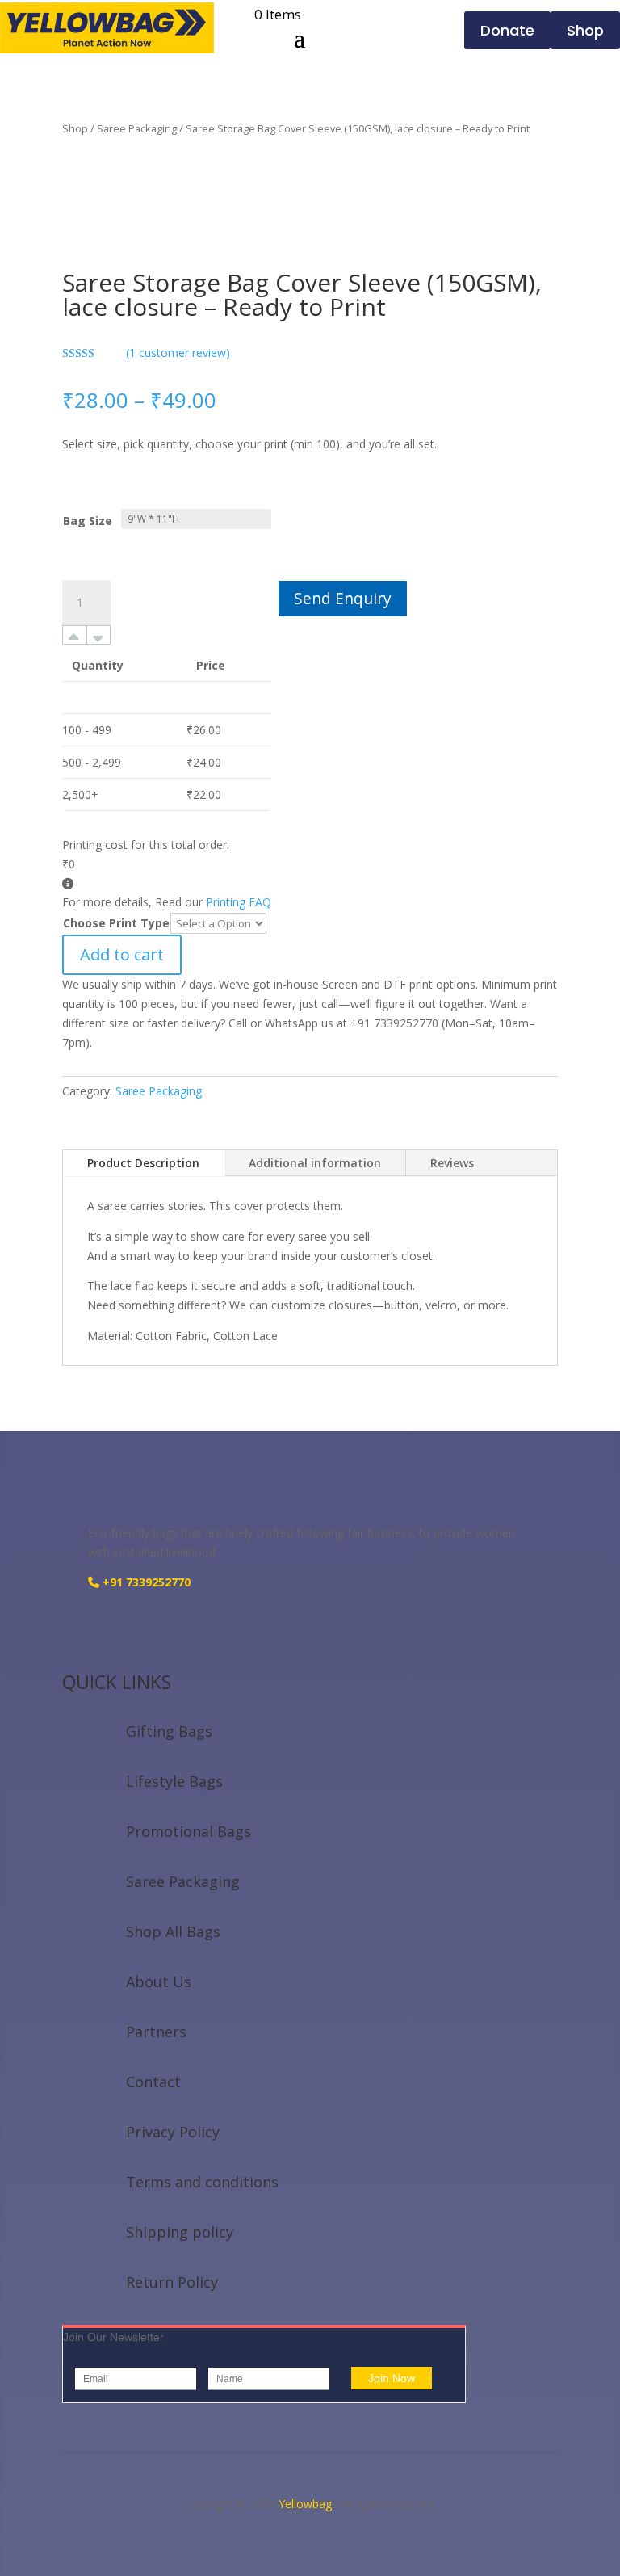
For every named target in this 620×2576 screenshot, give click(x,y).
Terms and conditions (202, 2182)
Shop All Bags (173, 1931)
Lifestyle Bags (174, 1781)
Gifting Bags (169, 1731)
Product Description (143, 1163)
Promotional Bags (189, 1831)
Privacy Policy (173, 2132)
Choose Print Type (116, 923)
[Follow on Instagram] (75, 1629)
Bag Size (88, 521)
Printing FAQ (239, 902)
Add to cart (122, 954)
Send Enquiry (343, 598)
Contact (153, 2082)
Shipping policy (180, 2232)
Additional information (315, 1163)
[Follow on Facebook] (107, 1629)
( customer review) (178, 353)
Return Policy (172, 2282)
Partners (156, 2032)
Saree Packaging (137, 128)
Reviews (452, 1163)
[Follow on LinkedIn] (140, 1629)
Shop (75, 128)
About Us (159, 1981)
